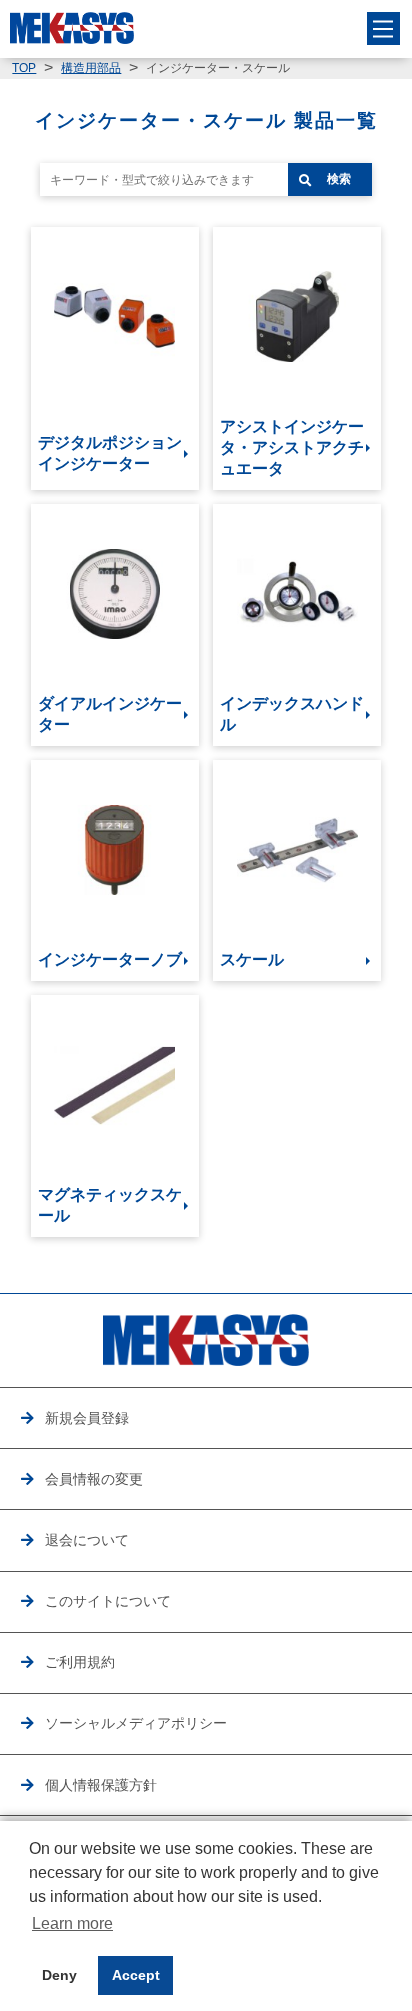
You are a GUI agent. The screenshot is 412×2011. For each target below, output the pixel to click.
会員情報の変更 (94, 1479)
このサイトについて (108, 1601)
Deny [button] (59, 1975)
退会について (87, 1540)
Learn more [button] (72, 1923)
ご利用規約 (80, 1662)
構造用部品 (91, 68)
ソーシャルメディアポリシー (136, 1723)
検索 (339, 179)
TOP (24, 68)
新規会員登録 (87, 1418)
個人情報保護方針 (101, 1785)
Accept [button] (136, 1975)
